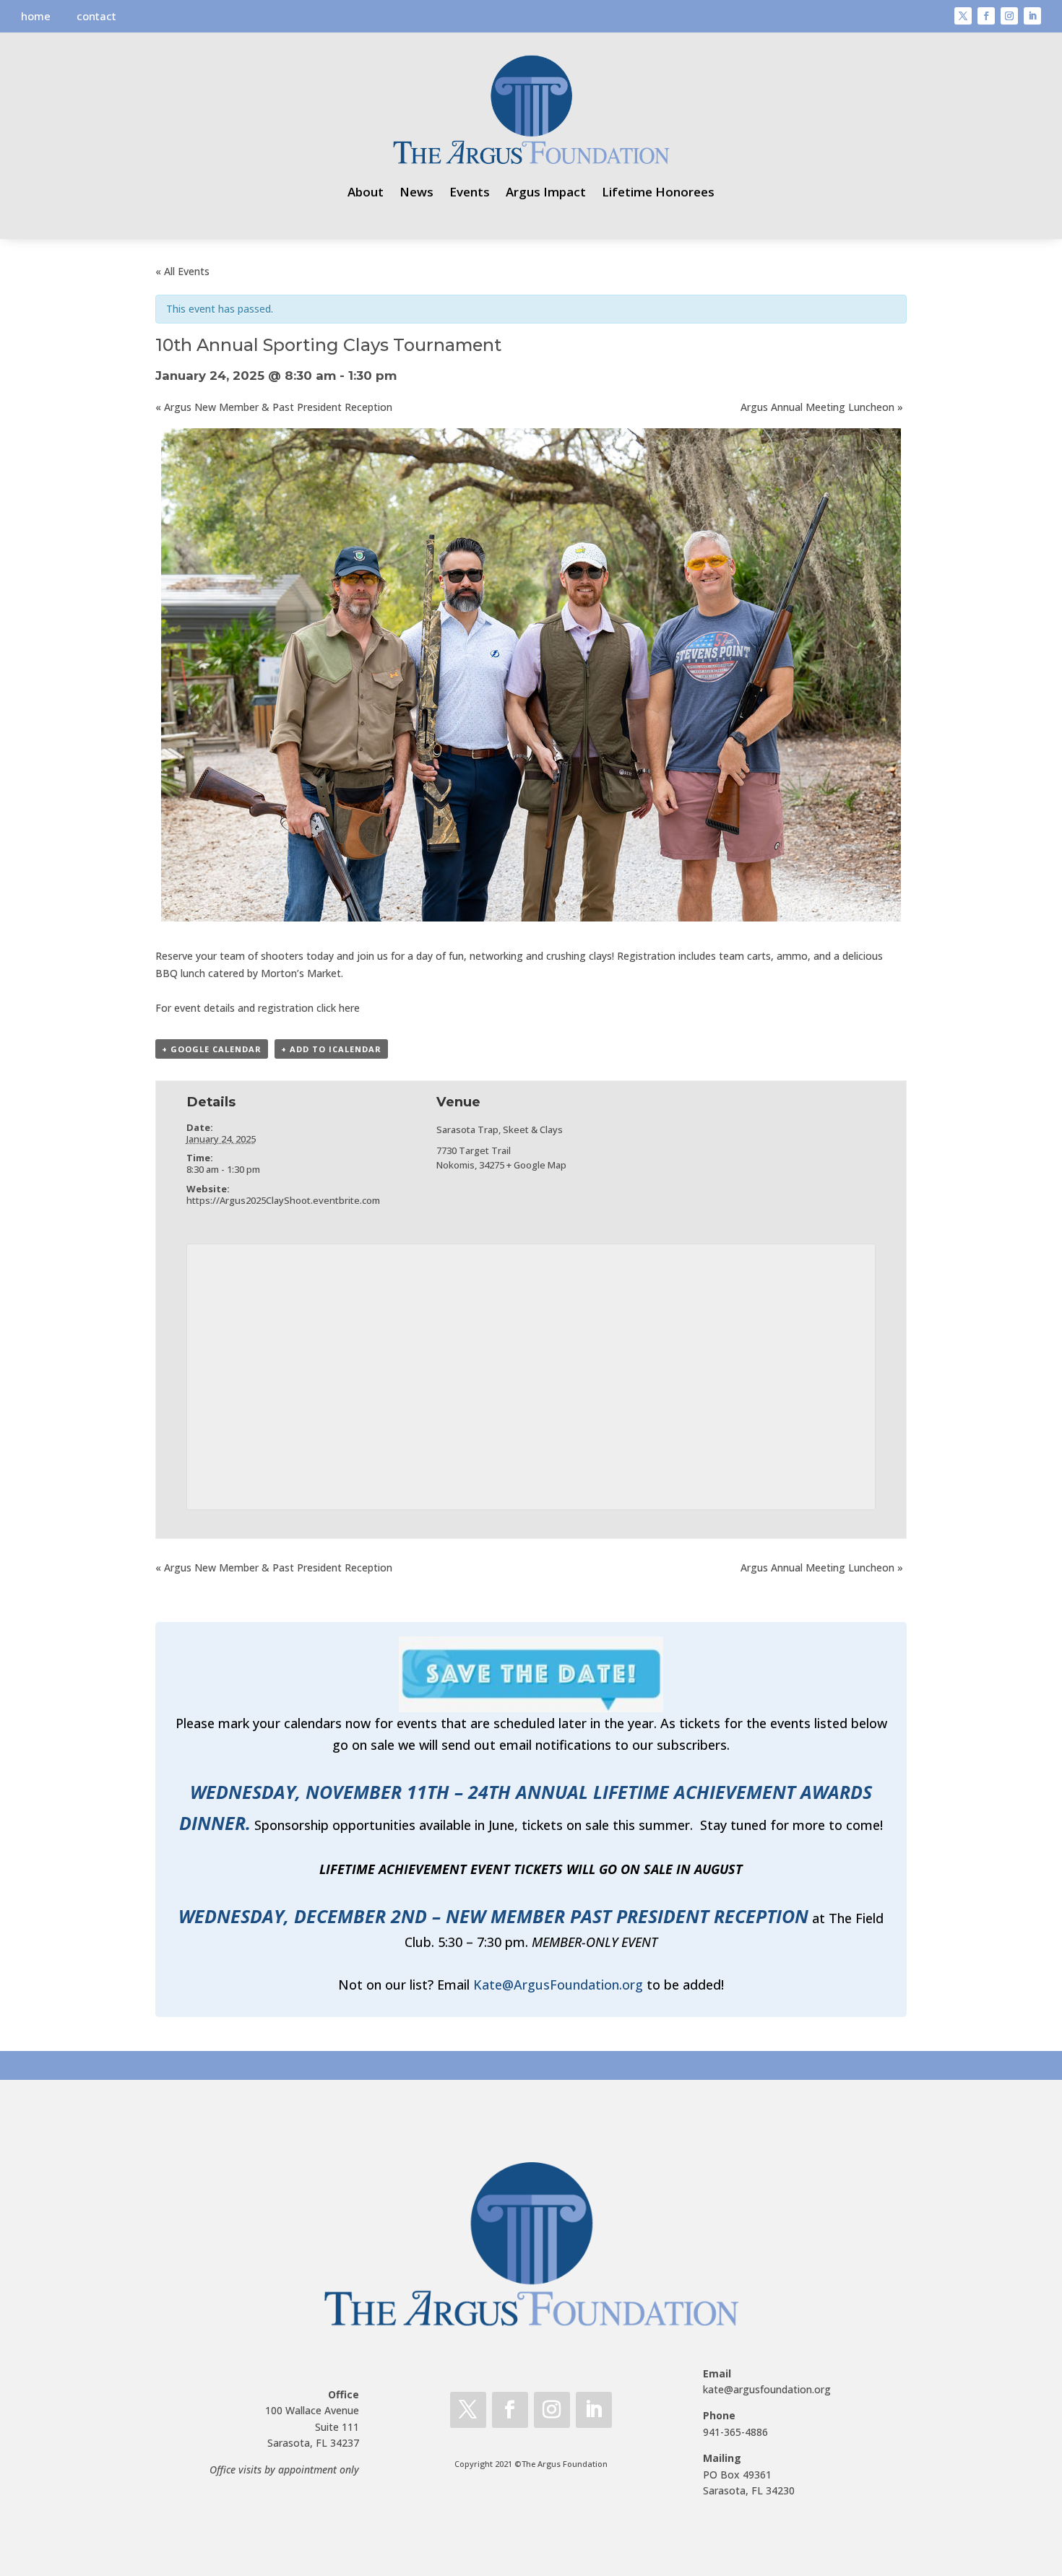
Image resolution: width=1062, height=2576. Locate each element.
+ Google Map (536, 1165)
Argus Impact (546, 192)
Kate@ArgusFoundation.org (558, 1985)
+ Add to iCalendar (331, 1049)
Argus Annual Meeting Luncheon (822, 407)
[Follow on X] (963, 16)
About (366, 192)
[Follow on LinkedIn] (1032, 16)
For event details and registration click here (258, 1008)
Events (470, 192)
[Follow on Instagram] (1009, 16)
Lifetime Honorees (658, 192)
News (416, 192)
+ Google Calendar (212, 1049)
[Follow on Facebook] (986, 16)
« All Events (182, 271)
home (36, 16)
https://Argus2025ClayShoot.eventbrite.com (283, 1200)
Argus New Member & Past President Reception (274, 407)
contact (96, 16)
